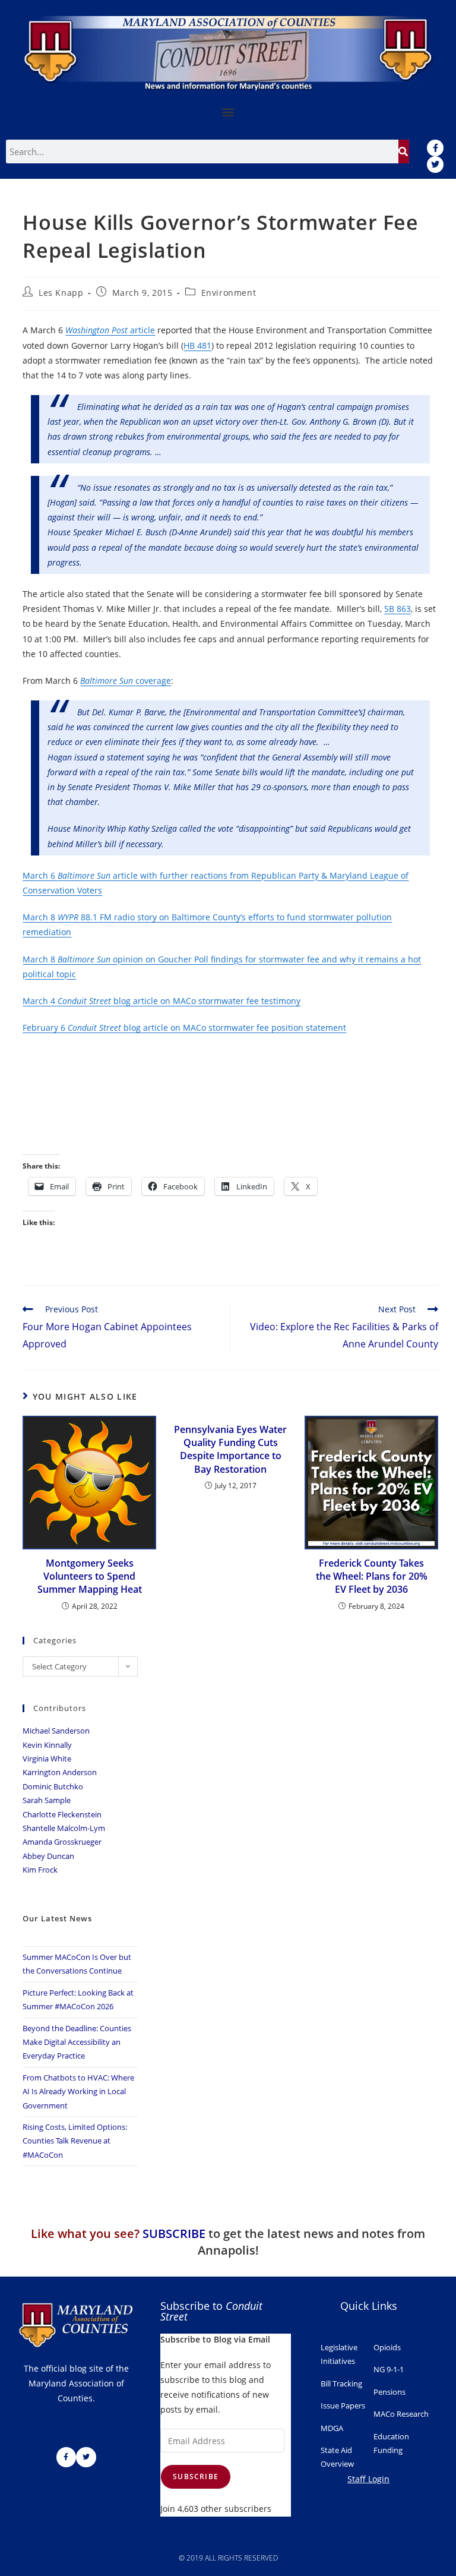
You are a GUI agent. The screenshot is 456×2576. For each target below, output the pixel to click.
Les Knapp (61, 293)
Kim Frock (40, 1870)
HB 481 (197, 345)
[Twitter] (435, 165)
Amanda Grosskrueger (62, 1842)
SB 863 (398, 609)
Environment (229, 293)
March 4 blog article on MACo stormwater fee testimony (161, 1001)
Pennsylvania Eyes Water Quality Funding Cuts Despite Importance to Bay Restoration (230, 1449)
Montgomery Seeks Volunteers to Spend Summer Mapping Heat (90, 1576)
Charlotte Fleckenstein (62, 1814)
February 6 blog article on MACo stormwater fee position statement (184, 1027)
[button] (228, 112)
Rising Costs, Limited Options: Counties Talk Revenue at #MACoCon (75, 2141)
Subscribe (196, 2476)
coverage (126, 681)
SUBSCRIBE (174, 2234)
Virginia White (47, 1759)
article (110, 330)
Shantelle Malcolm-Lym (64, 1828)
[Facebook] (435, 148)
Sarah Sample (47, 1800)
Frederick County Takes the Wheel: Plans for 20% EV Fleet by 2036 (372, 1576)
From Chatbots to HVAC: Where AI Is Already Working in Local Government (78, 2092)
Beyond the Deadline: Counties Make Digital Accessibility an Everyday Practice (77, 2042)
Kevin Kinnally (47, 1745)
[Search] (404, 151)
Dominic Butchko (53, 1786)
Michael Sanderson (56, 1731)
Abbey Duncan (48, 1856)
